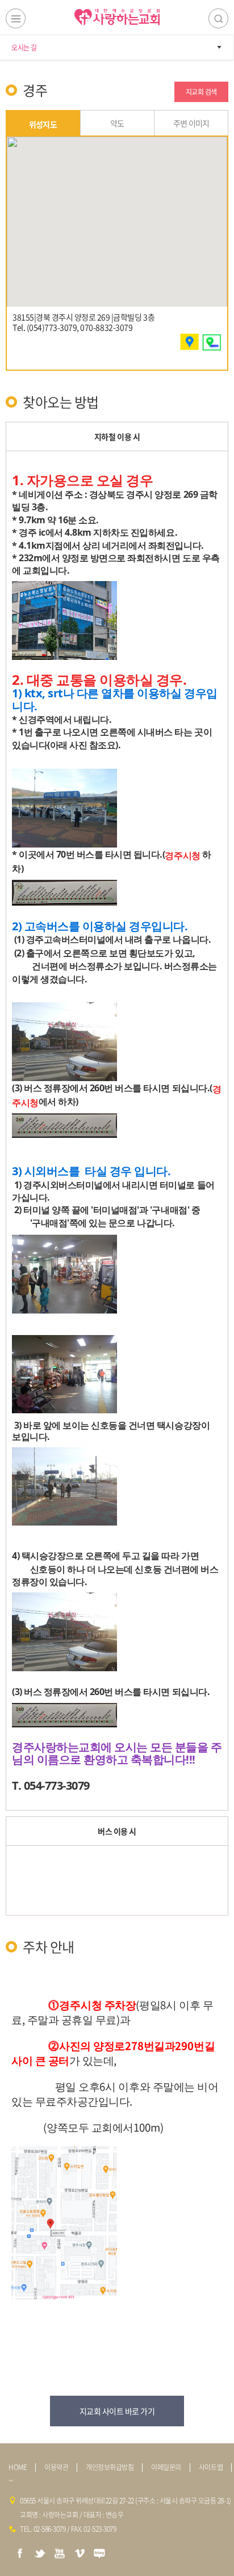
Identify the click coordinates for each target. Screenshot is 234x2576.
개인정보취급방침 (110, 2467)
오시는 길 (24, 48)
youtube (60, 2553)
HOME (18, 2467)
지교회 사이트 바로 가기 (117, 2411)
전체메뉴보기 (16, 18)
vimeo (80, 2553)
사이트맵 (211, 2467)
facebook (20, 2553)
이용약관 (56, 2467)
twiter (40, 2553)
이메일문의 (166, 2467)
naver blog (99, 2553)
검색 (218, 18)
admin (11, 2481)
